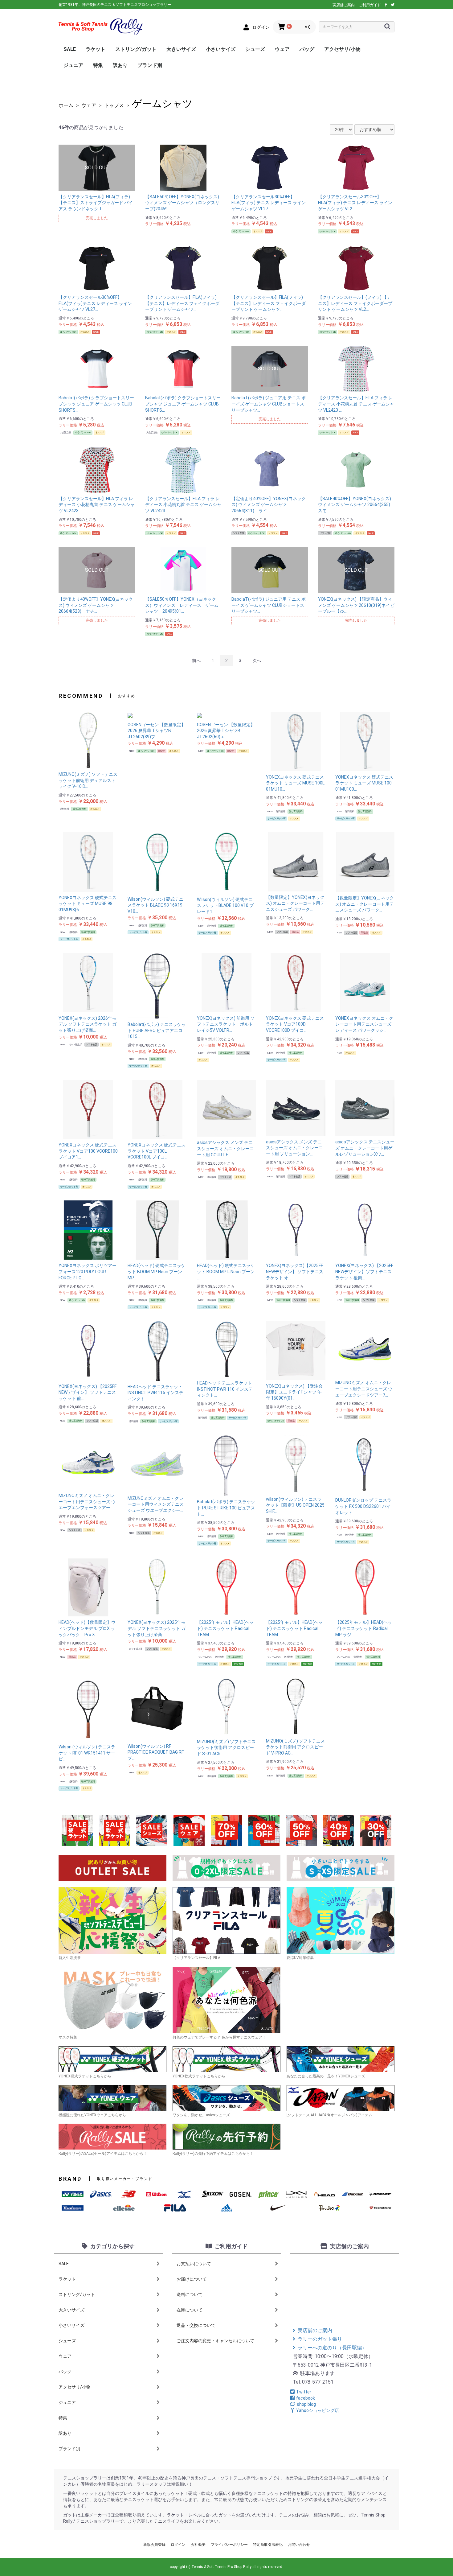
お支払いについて (194, 2264)
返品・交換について (196, 2325)
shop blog (306, 2404)
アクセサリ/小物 (342, 49)
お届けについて (192, 2279)
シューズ (255, 49)
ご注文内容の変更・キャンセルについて (215, 2341)
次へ (257, 660)
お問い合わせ (299, 2545)
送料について (190, 2294)
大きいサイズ (181, 49)
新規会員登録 (154, 2545)
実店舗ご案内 (344, 5)
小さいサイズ (221, 49)
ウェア (282, 49)
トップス (114, 105)
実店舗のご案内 (315, 2330)
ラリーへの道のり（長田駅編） (332, 2348)
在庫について (190, 2310)
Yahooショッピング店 (318, 2410)
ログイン (178, 2545)
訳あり (120, 65)
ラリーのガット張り (320, 2339)
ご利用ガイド (370, 5)
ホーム (66, 105)
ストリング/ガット (136, 49)
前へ (196, 660)
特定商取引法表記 (268, 2545)
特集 (98, 65)
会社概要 (198, 2545)
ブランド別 (150, 65)
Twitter (304, 2392)
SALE (70, 49)
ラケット (96, 49)
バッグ (307, 49)
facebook (306, 2398)
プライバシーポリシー (229, 2545)
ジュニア (73, 65)
